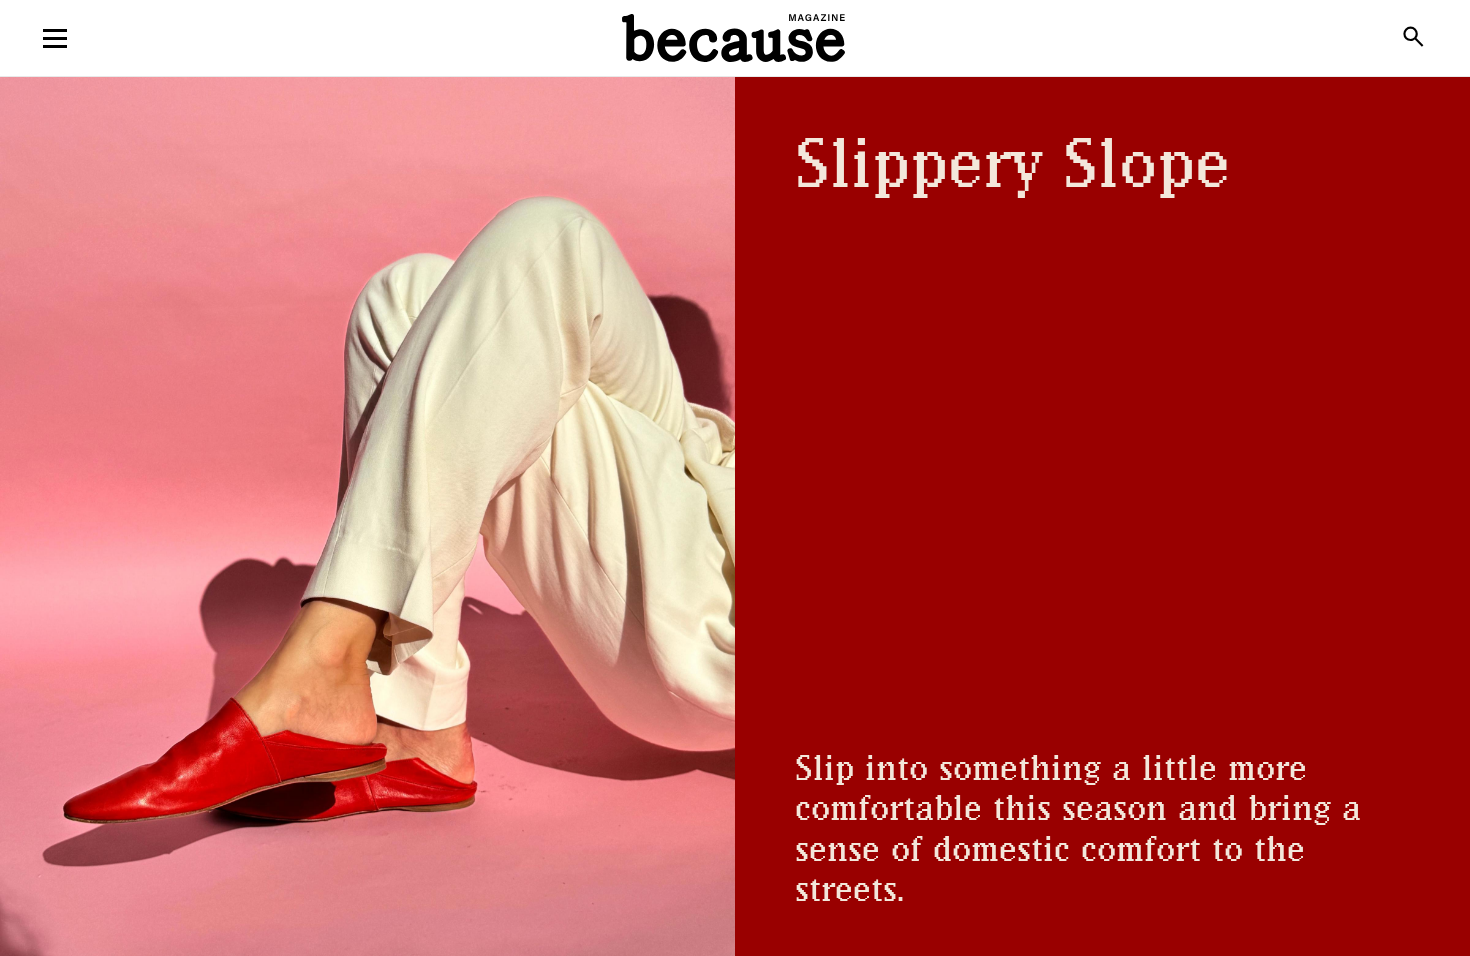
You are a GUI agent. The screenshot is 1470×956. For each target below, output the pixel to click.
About (735, 119)
